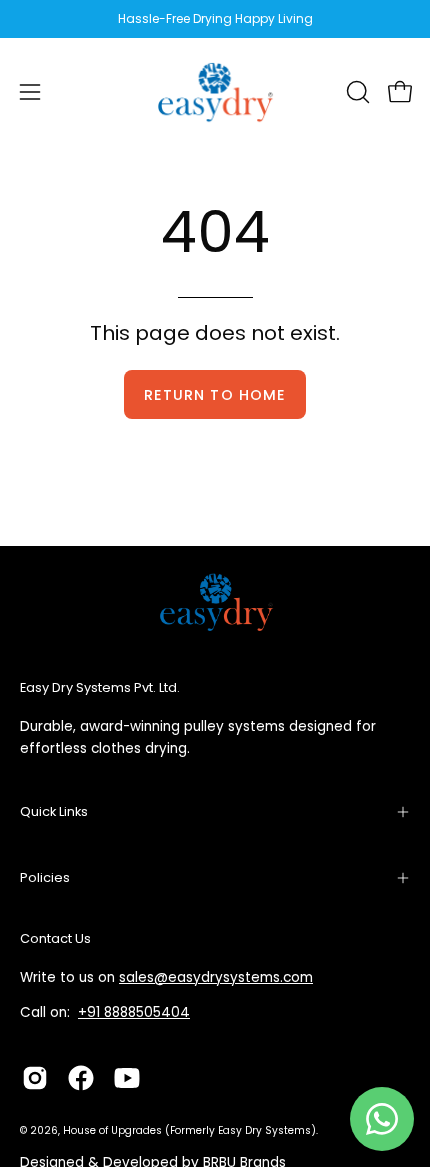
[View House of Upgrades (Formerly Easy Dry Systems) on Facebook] (81, 1078)
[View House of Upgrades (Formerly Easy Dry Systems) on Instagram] (35, 1078)
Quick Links (54, 811)
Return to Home (215, 395)
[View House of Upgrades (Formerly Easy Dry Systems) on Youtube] (127, 1078)
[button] (356, 92)
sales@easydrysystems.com (216, 977)
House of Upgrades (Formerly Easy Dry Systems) (189, 1130)
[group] (215, 19)
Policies (45, 877)
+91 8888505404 (134, 1012)
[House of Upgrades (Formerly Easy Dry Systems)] (215, 92)
